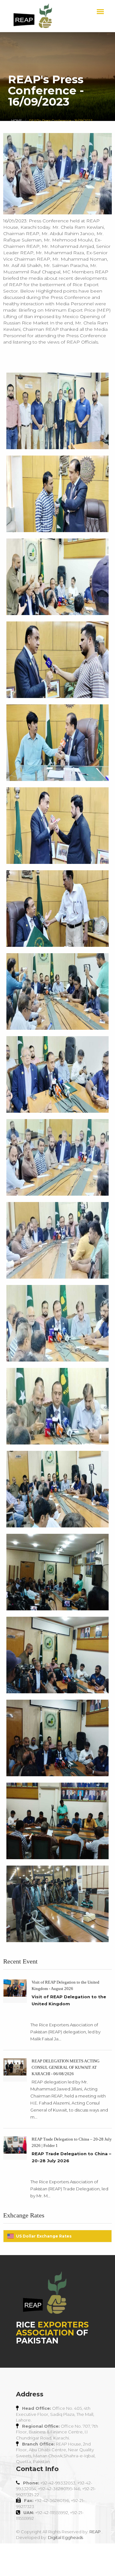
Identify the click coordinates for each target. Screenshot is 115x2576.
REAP (95, 2532)
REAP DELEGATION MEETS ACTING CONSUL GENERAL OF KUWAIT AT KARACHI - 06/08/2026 (65, 2067)
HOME (17, 121)
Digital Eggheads (65, 2537)
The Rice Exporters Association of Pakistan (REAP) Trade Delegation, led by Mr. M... (69, 2189)
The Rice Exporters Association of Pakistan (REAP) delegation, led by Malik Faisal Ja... (65, 2032)
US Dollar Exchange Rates (44, 2236)
